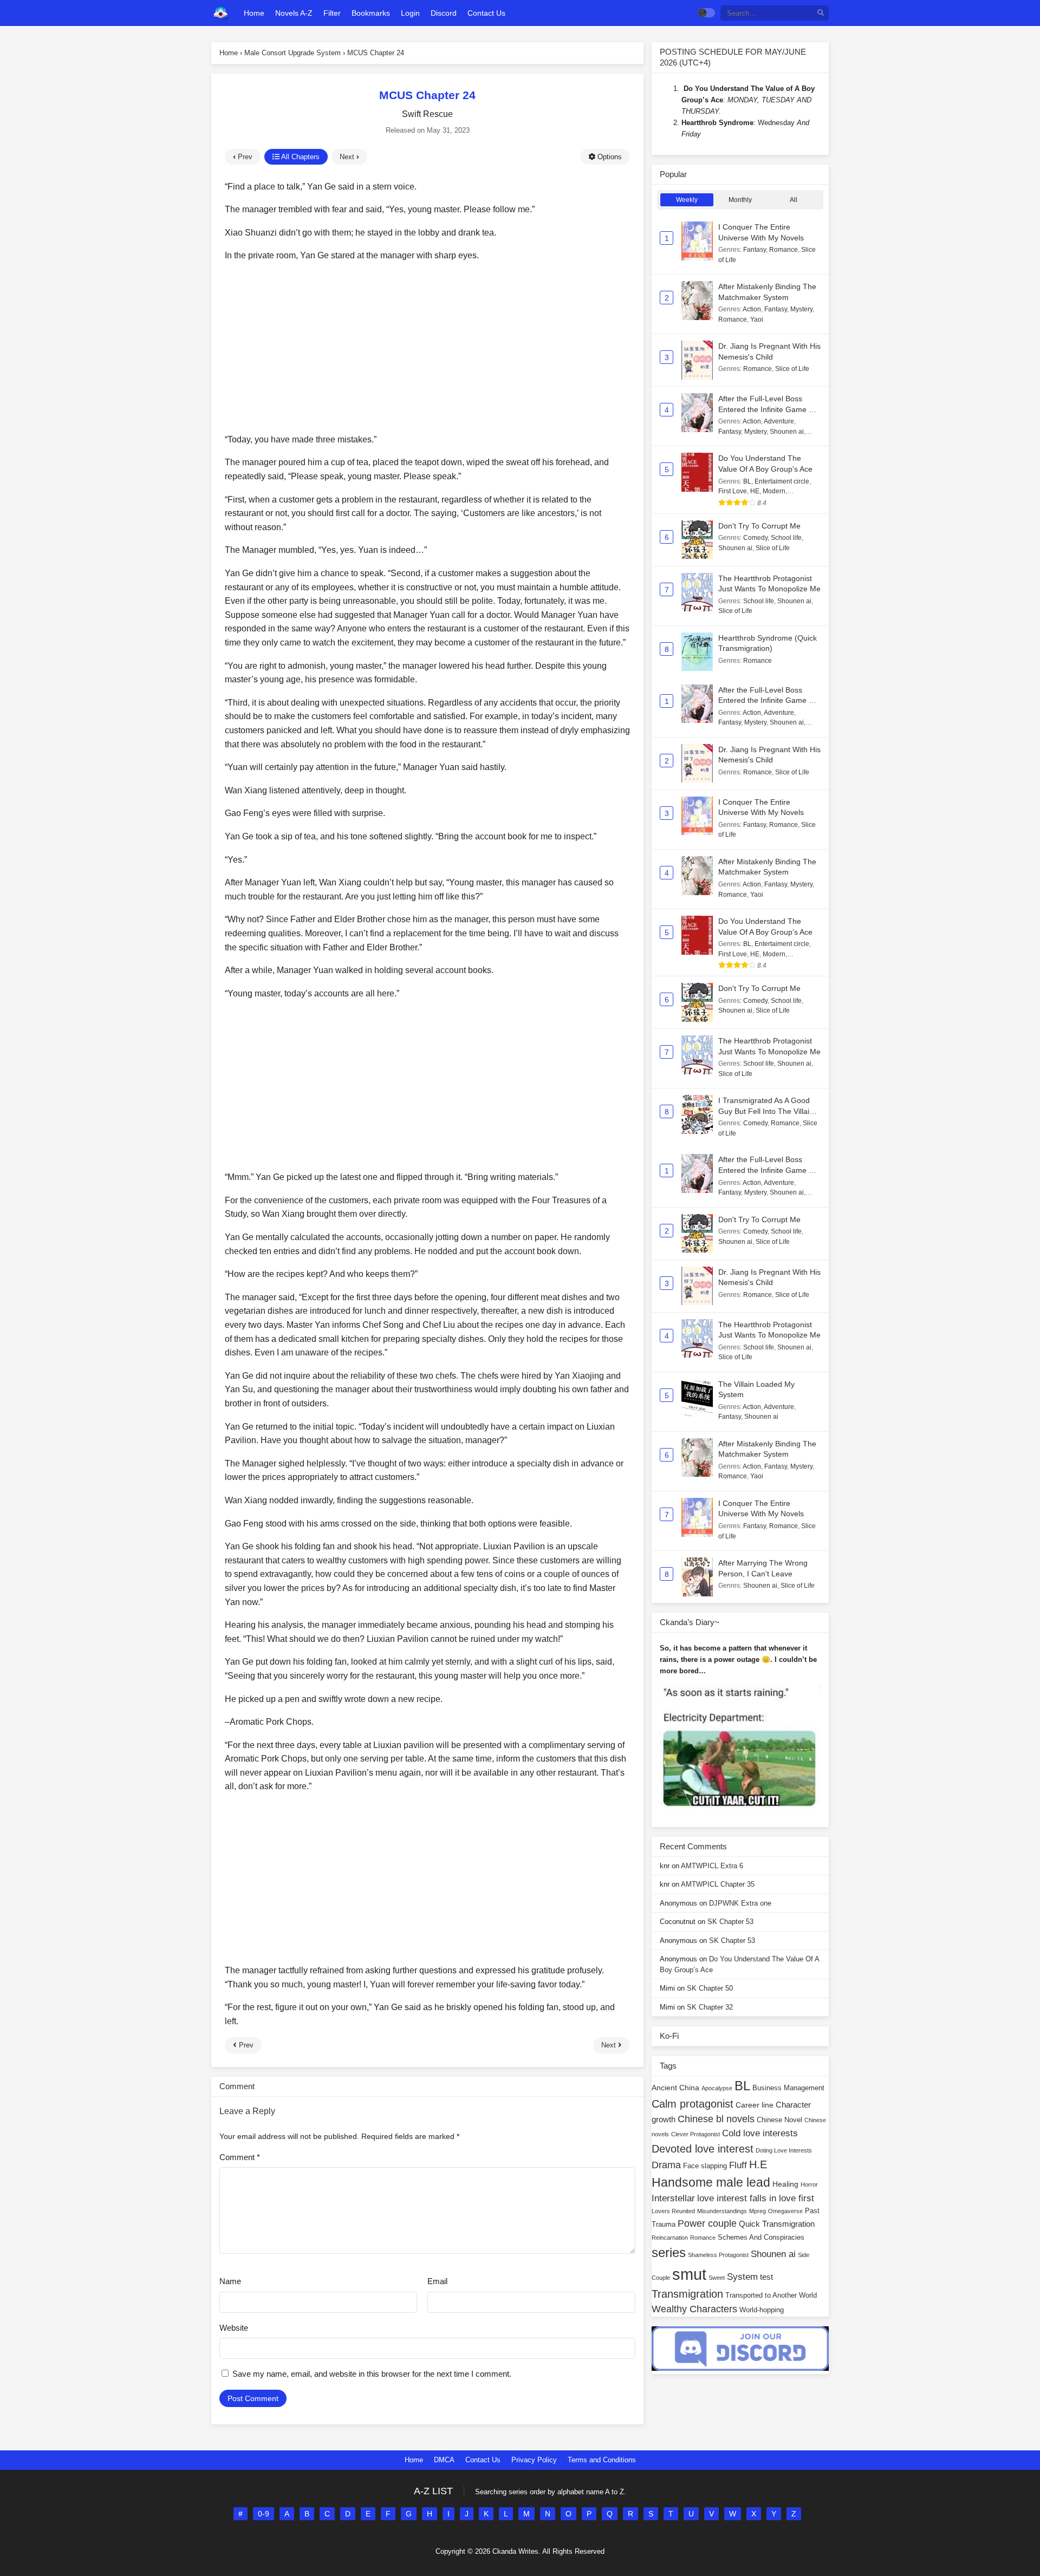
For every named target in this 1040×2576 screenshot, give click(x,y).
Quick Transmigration (777, 2224)
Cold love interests (760, 2133)
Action (752, 309)
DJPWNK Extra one (740, 1903)
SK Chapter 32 (710, 2007)
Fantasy (755, 250)
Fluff (738, 2165)
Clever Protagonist (695, 2134)
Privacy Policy (534, 2460)
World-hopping (762, 2310)
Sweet (717, 2278)
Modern (774, 491)
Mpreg (758, 2211)
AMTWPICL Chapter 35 (718, 1884)
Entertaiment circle (782, 481)
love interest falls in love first (756, 2198)
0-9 (264, 2514)
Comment (240, 2157)
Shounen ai (787, 432)
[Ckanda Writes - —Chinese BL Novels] (221, 13)
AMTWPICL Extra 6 (712, 1866)
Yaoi (757, 319)
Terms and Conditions (602, 2460)
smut (689, 2274)
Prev (244, 157)
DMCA (444, 2460)
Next (348, 157)
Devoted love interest (703, 2149)
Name (230, 2281)
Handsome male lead (711, 2182)
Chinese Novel (779, 2120)
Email (437, 2281)
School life (786, 538)
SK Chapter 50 (710, 1988)
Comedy (755, 538)
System (742, 2277)
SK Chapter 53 (730, 1922)
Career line (755, 2105)
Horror (809, 2184)
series (669, 2252)
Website (234, 2328)
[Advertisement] (427, 348)
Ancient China (675, 2088)
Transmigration (687, 2294)
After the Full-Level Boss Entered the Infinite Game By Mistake (768, 409)
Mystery (801, 309)
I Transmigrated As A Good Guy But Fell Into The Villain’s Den (769, 1111)
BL (747, 481)
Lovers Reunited (673, 2211)
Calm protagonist (693, 2104)
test (766, 2277)
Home (414, 2460)
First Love (733, 491)
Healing (785, 2184)
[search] (821, 13)
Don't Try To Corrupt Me (759, 526)
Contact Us (483, 2460)
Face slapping (705, 2166)
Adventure (779, 421)
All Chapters (300, 157)
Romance (784, 250)
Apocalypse (717, 2088)
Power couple (707, 2223)
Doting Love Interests (784, 2150)
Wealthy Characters (694, 2309)
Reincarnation (670, 2238)
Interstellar (673, 2198)
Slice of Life (792, 369)
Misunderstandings (722, 2211)
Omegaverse (785, 2211)
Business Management (788, 2088)
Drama (666, 2165)
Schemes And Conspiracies (761, 2238)
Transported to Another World (771, 2295)
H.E (758, 2164)
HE (755, 491)
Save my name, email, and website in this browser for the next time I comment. (372, 2374)
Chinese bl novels (716, 2119)
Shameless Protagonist (718, 2255)
